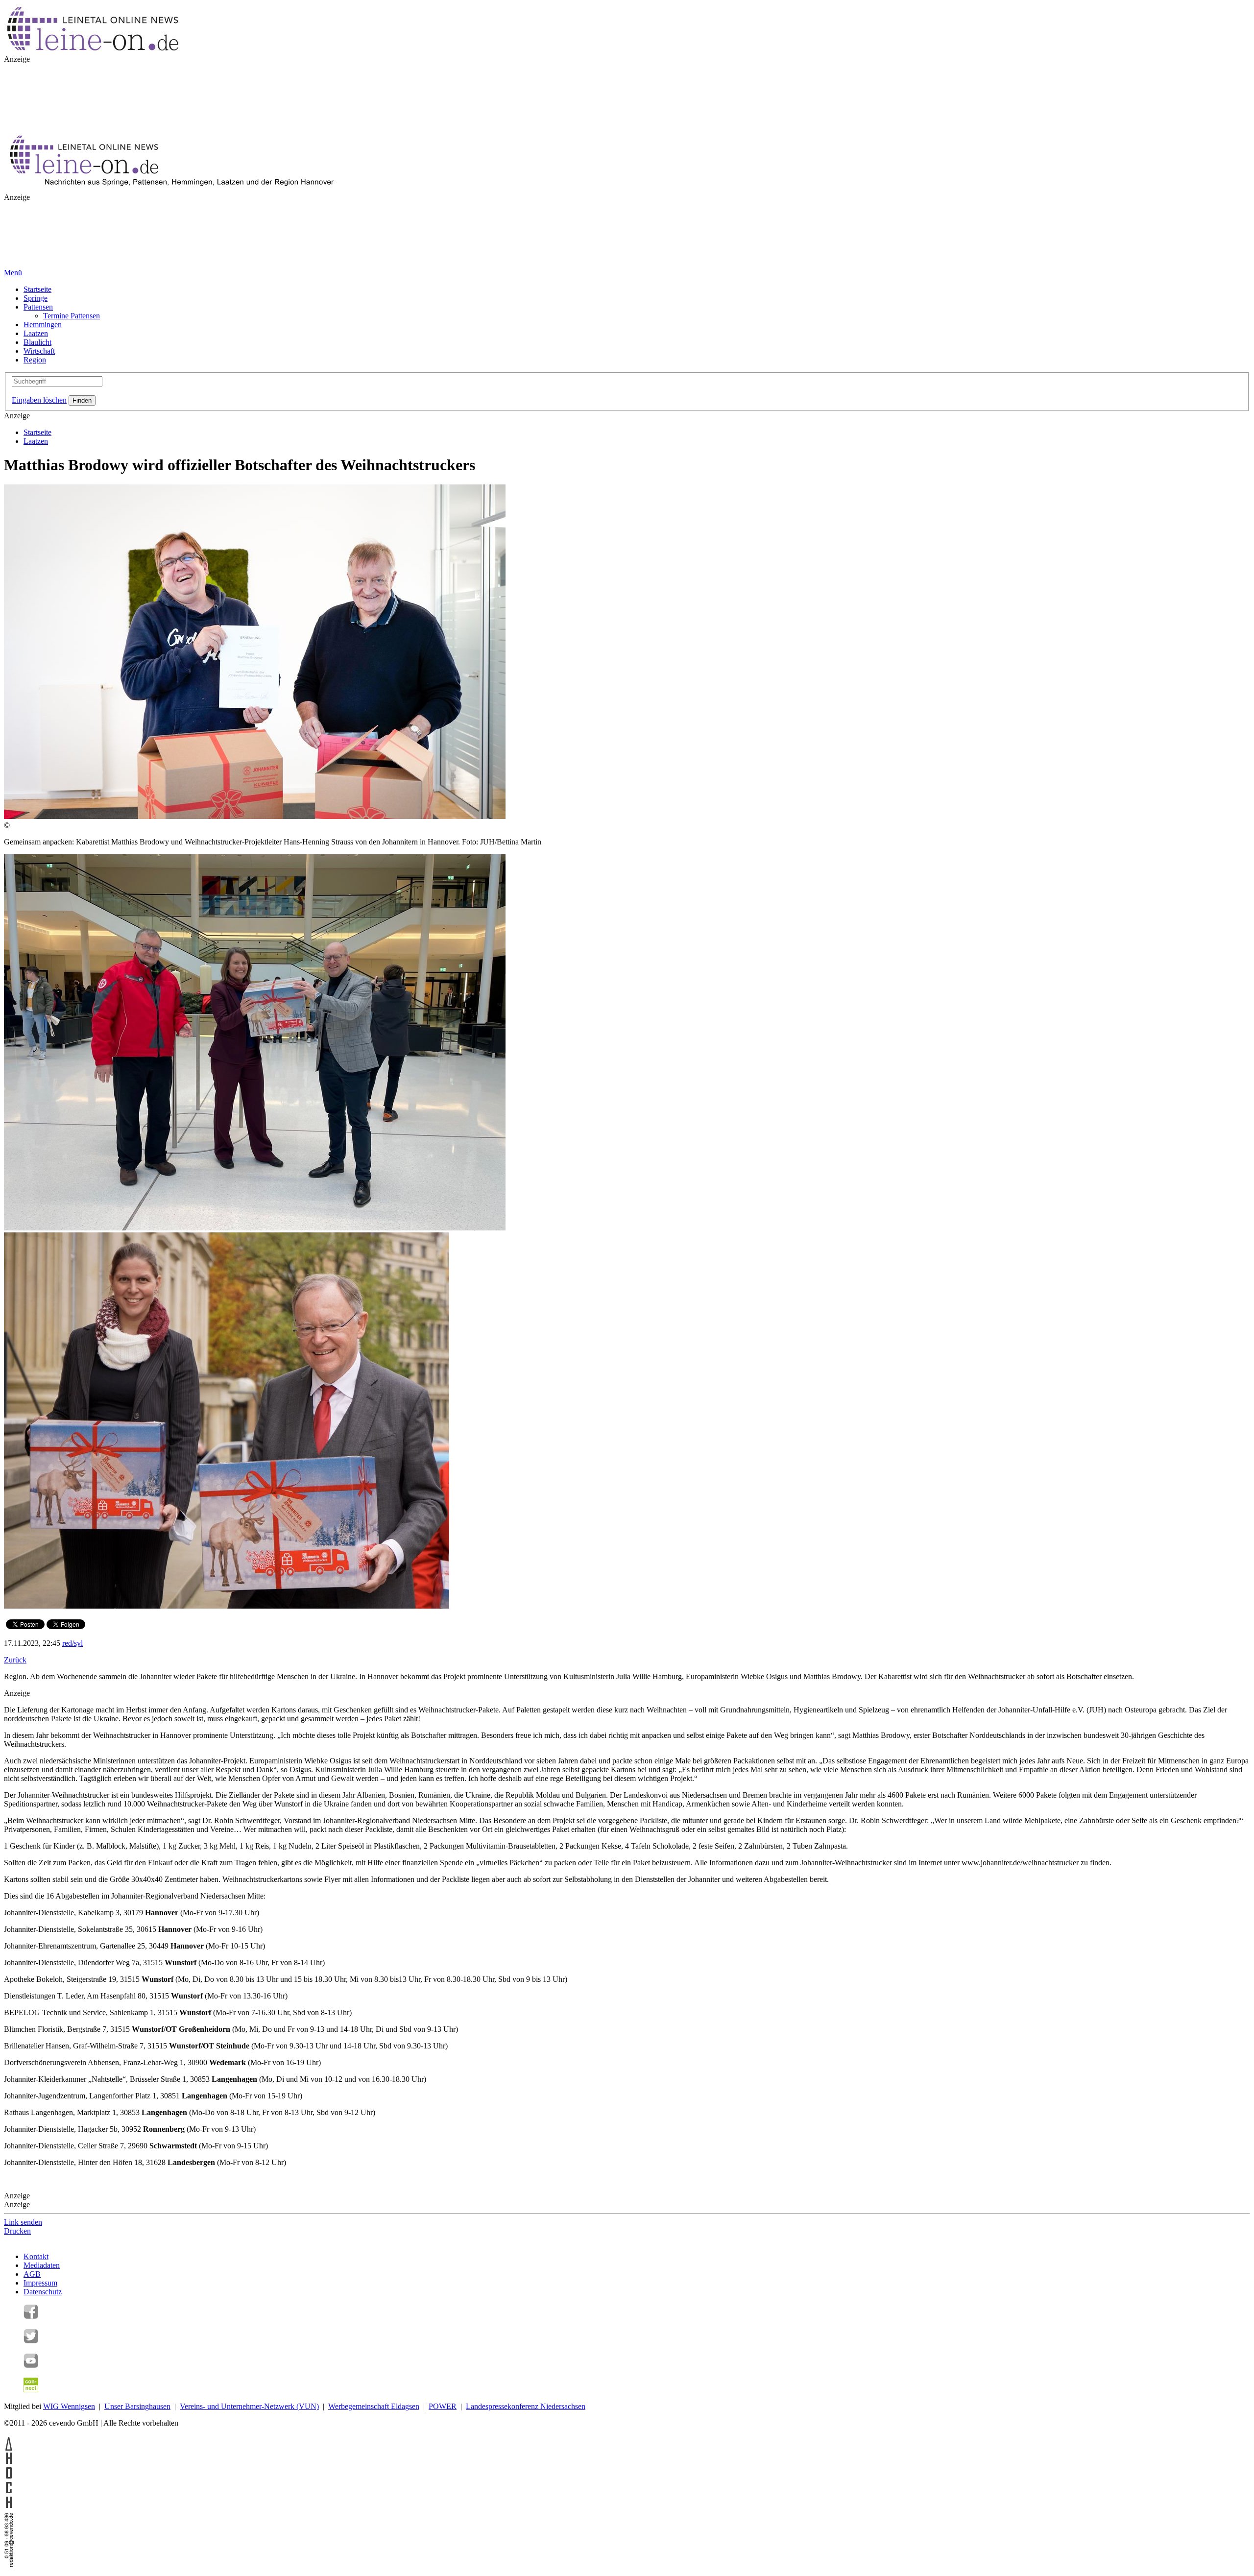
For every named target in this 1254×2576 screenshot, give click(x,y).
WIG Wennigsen (69, 2406)
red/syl (72, 1643)
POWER (443, 2406)
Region (35, 360)
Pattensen (38, 307)
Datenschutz (43, 2292)
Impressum (40, 2283)
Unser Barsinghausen (137, 2406)
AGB (32, 2274)
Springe (36, 298)
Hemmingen (43, 325)
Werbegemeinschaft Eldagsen (374, 2406)
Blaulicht (37, 342)
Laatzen (36, 333)
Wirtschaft (39, 351)
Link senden (23, 2222)
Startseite (37, 289)
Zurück (15, 1660)
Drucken (17, 2231)
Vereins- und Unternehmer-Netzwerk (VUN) (249, 2406)
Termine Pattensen (72, 316)
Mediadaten (42, 2265)
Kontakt (36, 2256)
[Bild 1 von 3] (255, 816)
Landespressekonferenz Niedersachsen (526, 2406)
